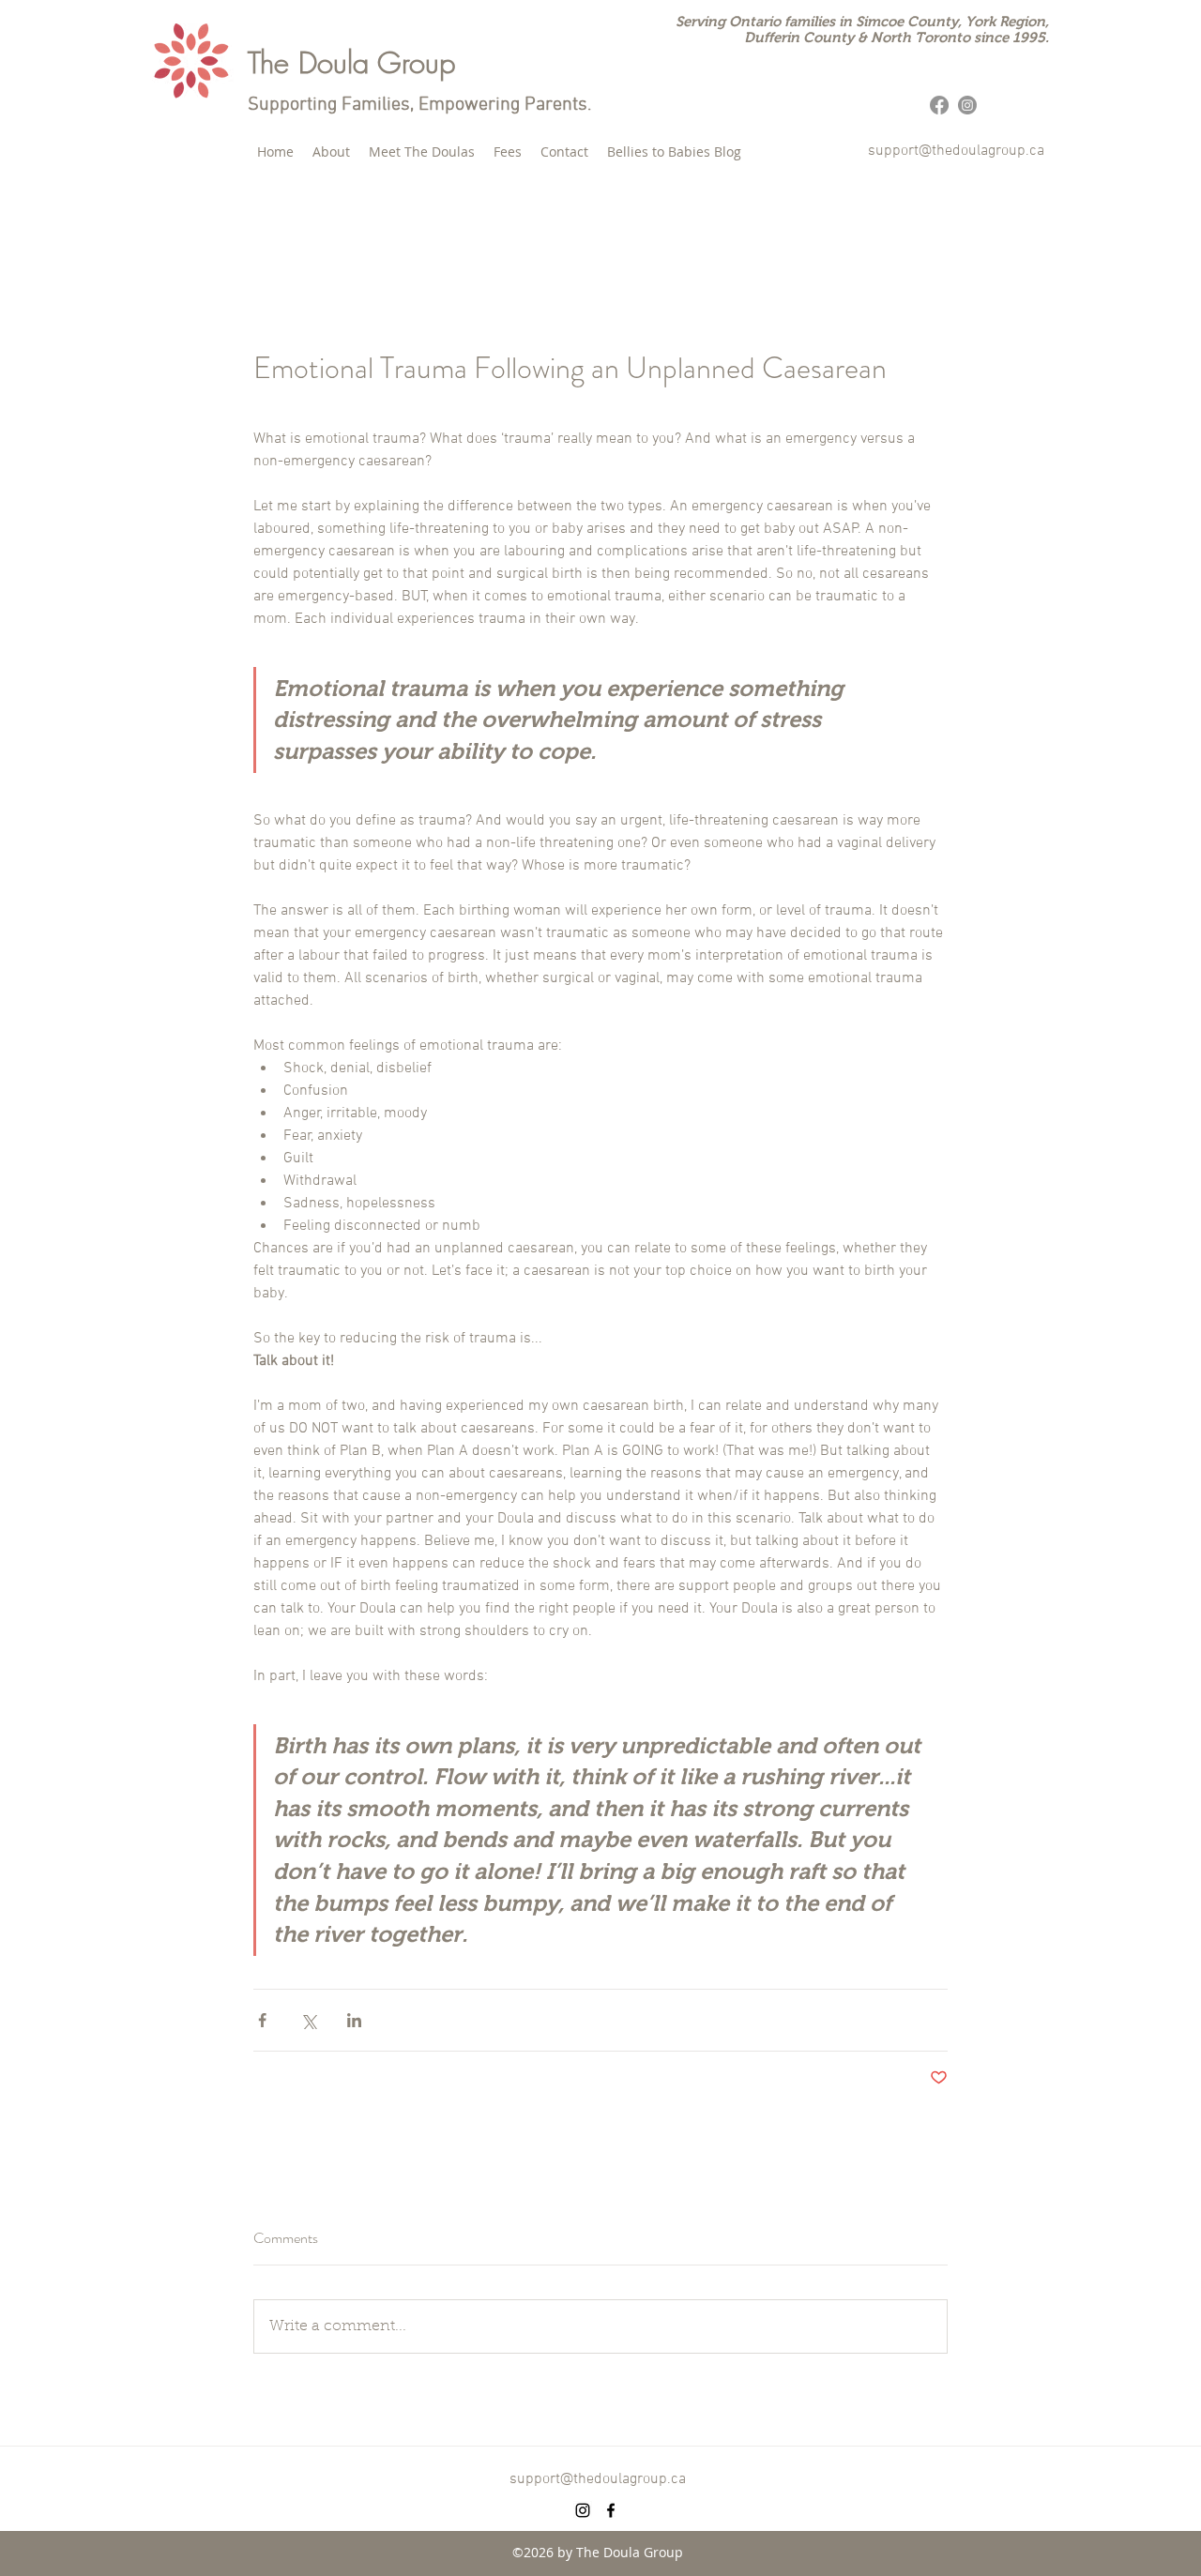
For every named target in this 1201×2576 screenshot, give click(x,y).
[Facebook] (939, 105)
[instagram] (583, 2510)
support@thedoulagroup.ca (956, 151)
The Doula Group (351, 62)
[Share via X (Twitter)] (308, 2020)
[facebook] (611, 2510)
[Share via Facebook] (262, 2020)
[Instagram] (967, 105)
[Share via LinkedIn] (354, 2020)
